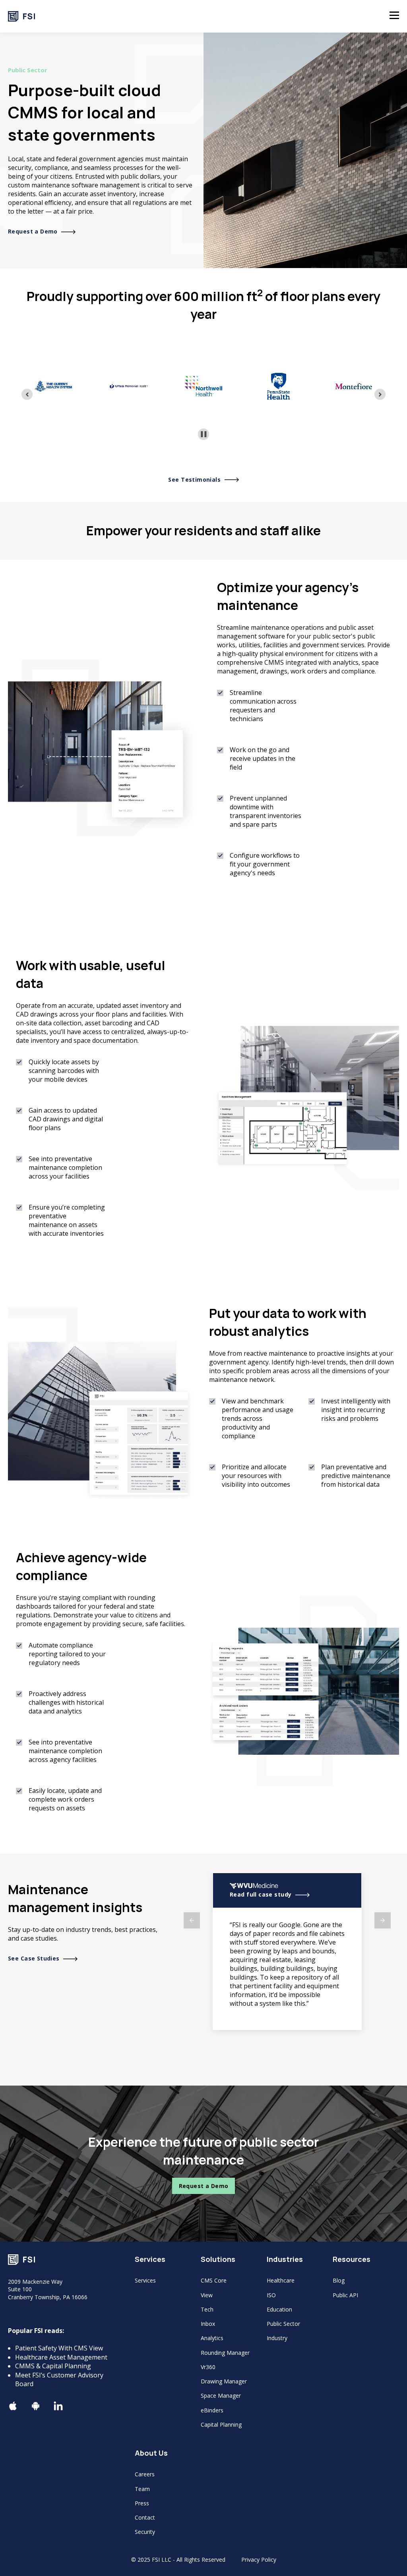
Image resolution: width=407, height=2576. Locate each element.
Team (142, 2489)
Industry (277, 2338)
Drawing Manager (224, 2381)
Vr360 (208, 2367)
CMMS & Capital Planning (53, 2366)
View (207, 2295)
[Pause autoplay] (204, 434)
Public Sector (283, 2324)
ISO (271, 2295)
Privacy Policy (259, 2560)
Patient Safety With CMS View (59, 2348)
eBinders (212, 2410)
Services (145, 2280)
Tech (207, 2309)
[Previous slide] (27, 394)
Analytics (212, 2338)
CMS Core (214, 2280)
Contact (145, 2517)
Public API (345, 2295)
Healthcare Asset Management (61, 2357)
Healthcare (281, 2280)
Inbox (208, 2324)
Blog (339, 2280)
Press (142, 2503)
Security (145, 2532)
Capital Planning (221, 2425)
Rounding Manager (225, 2353)
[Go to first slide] (380, 394)
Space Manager (221, 2396)
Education (279, 2309)
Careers (145, 2474)
